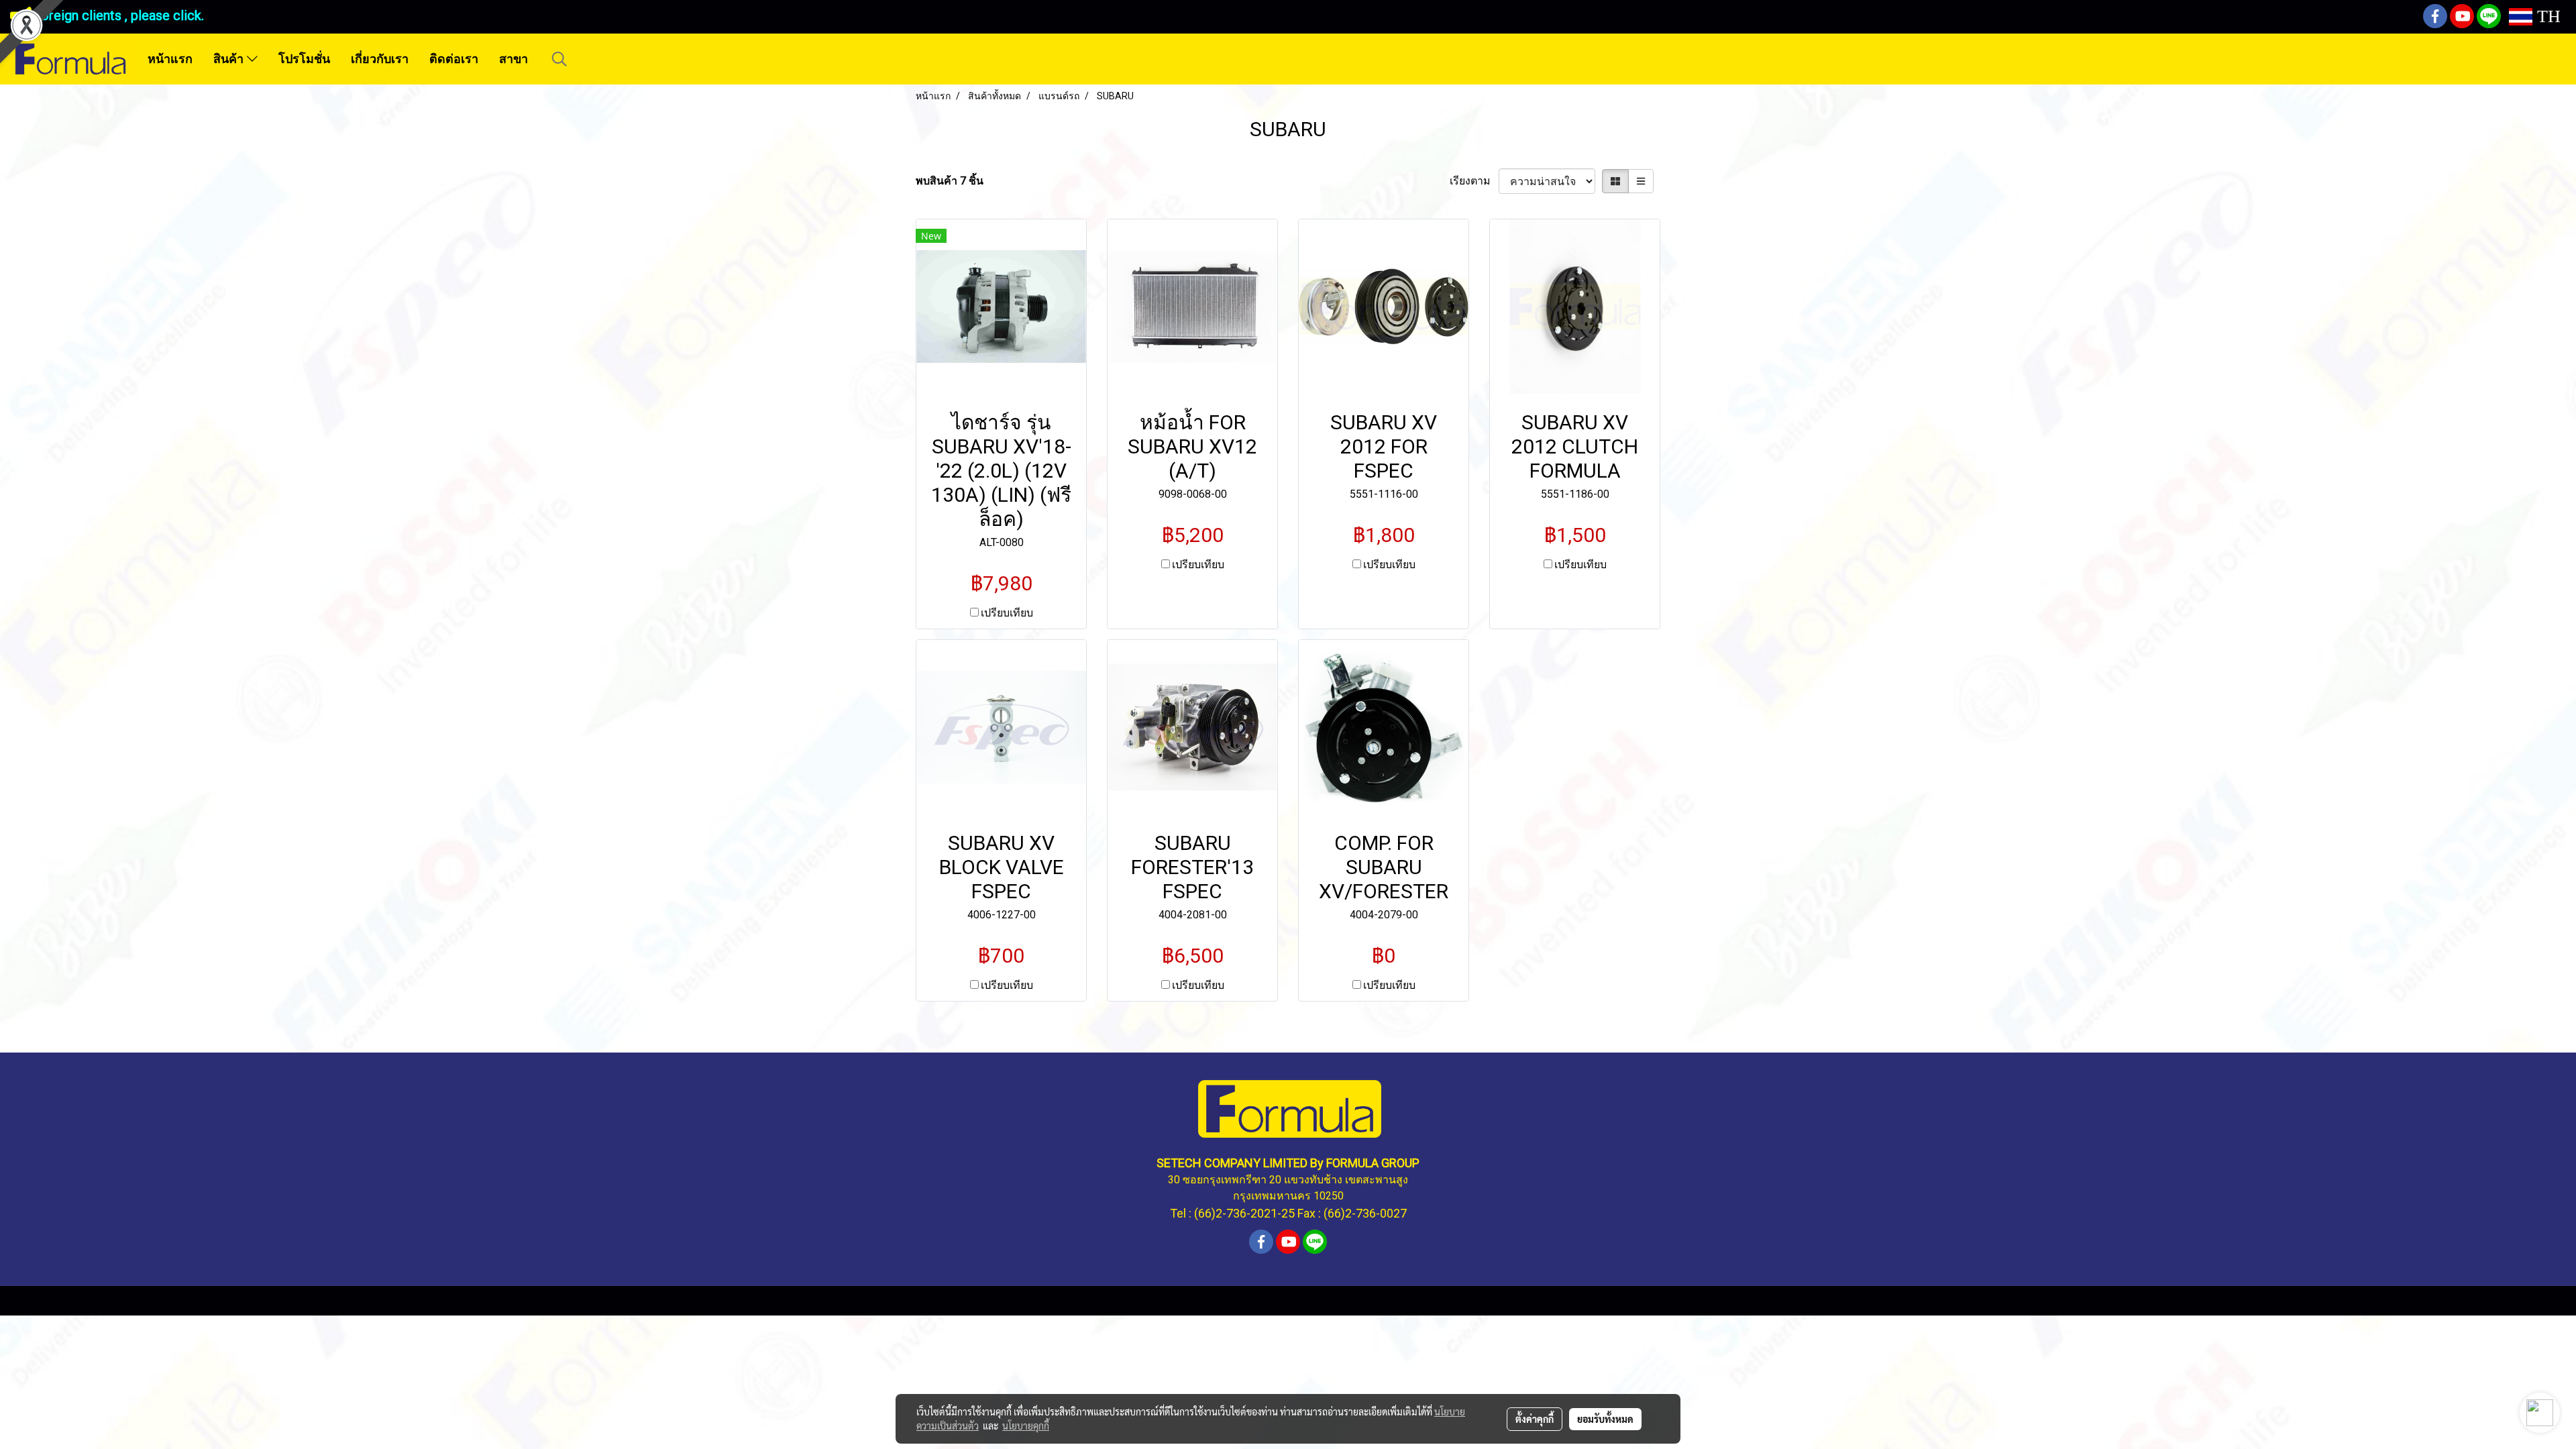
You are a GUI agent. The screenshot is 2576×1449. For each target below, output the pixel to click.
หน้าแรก (170, 59)
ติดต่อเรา (454, 59)
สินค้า (230, 59)
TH (2546, 16)
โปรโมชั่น (304, 59)
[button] (559, 59)
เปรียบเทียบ (1007, 613)
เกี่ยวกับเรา (380, 59)
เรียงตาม (1474, 181)
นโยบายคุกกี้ (1026, 1426)
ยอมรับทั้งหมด (1605, 1419)
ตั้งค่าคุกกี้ (1535, 1419)
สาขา (514, 59)
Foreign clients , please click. (118, 15)
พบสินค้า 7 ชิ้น (950, 181)
